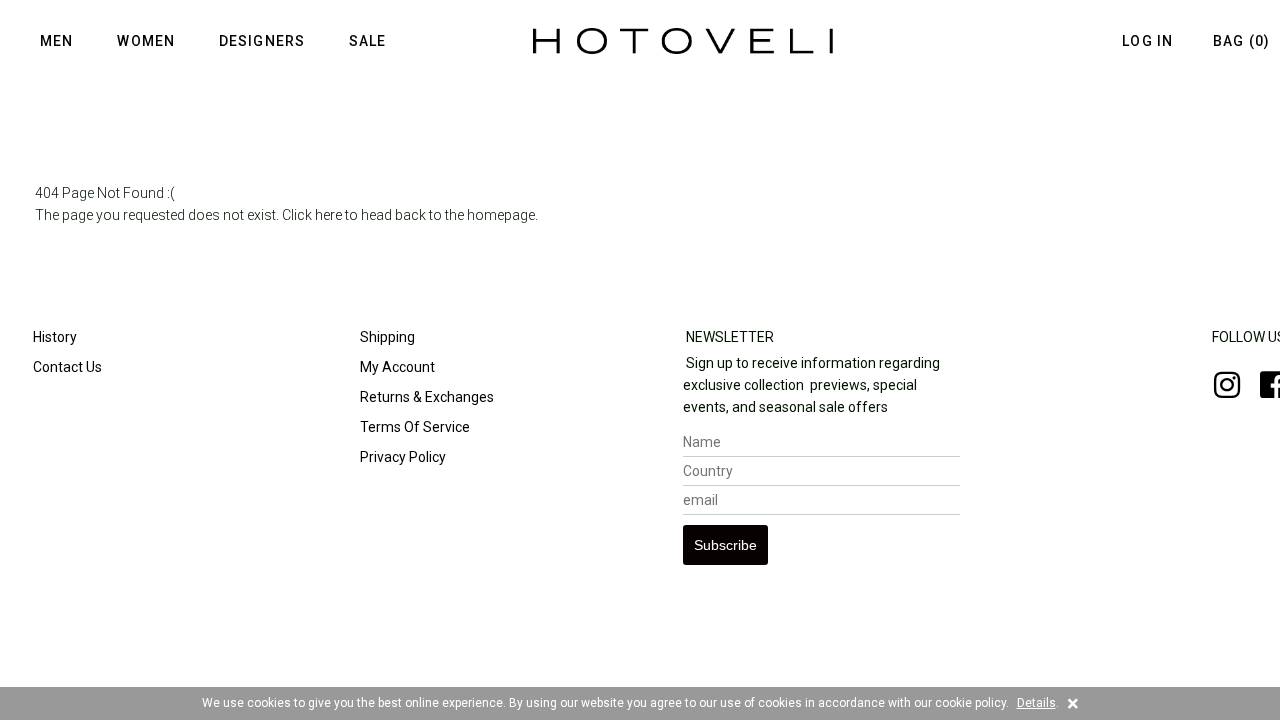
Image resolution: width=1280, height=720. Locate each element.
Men (56, 41)
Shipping (386, 337)
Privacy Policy (401, 457)
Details (1036, 703)
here (328, 215)
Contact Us (66, 367)
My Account (396, 367)
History (53, 337)
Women (146, 41)
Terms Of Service (413, 427)
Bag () (1241, 41)
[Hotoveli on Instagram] (1217, 391)
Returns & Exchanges (425, 397)
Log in (1147, 41)
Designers (262, 41)
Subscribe (725, 545)
